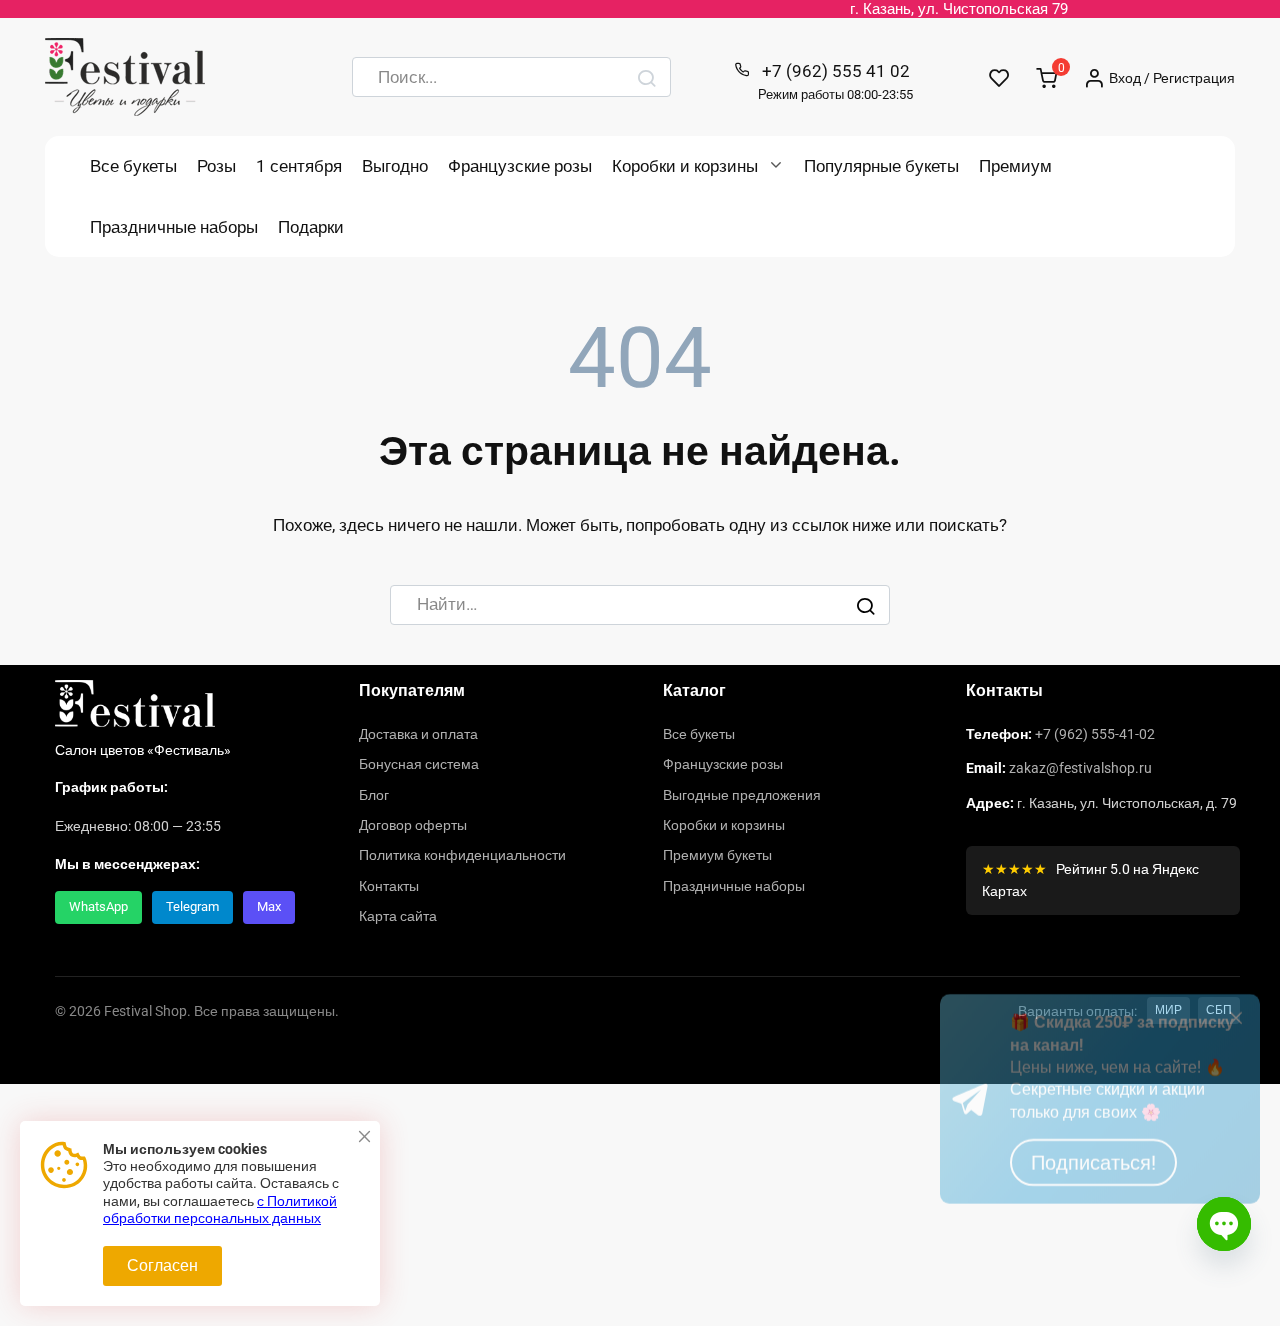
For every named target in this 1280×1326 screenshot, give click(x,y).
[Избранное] (999, 77)
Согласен (162, 1265)
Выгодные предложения (742, 795)
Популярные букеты (881, 166)
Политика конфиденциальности (462, 855)
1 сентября (299, 166)
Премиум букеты (717, 855)
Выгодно (395, 166)
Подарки (311, 227)
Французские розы (520, 166)
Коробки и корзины (685, 166)
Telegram (192, 906)
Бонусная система (419, 764)
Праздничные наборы (174, 227)
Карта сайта (398, 916)
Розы (216, 166)
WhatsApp (98, 906)
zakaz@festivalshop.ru (1080, 768)
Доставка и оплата (418, 734)
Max (269, 906)
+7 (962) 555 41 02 (835, 81)
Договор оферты (413, 825)
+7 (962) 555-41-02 (1095, 734)
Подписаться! (1093, 1245)
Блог (374, 795)
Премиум (1015, 166)
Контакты (389, 886)
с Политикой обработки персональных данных (220, 1210)
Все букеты (133, 166)
